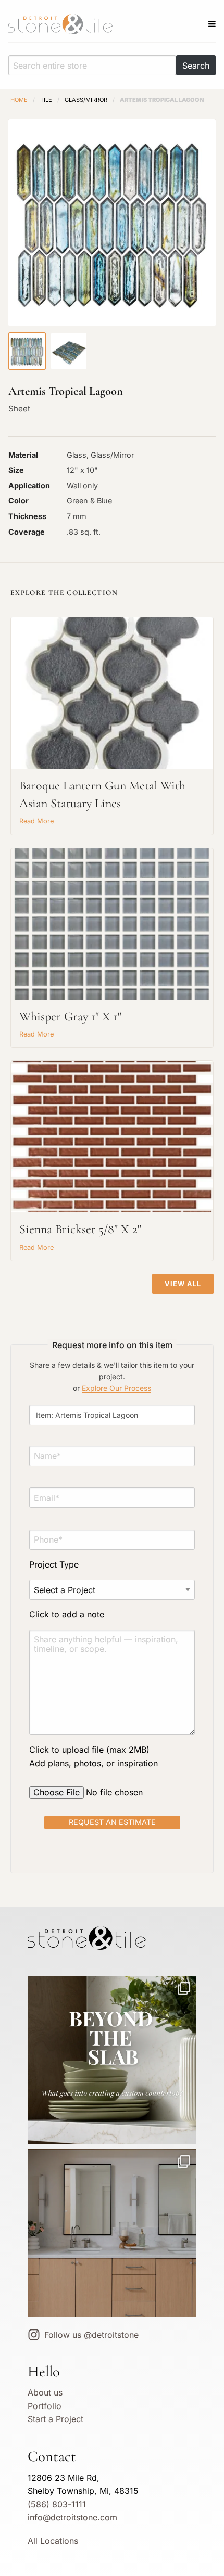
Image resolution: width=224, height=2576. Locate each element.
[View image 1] (27, 351)
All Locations (53, 2541)
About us (45, 2392)
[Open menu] (212, 24)
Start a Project (55, 2419)
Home (19, 100)
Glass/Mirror (86, 100)
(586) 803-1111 (57, 2504)
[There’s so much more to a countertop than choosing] (112, 2060)
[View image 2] (69, 351)
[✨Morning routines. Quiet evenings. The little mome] (112, 2233)
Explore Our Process (116, 1388)
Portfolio (45, 2406)
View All (183, 1284)
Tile (46, 100)
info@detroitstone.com (72, 2517)
